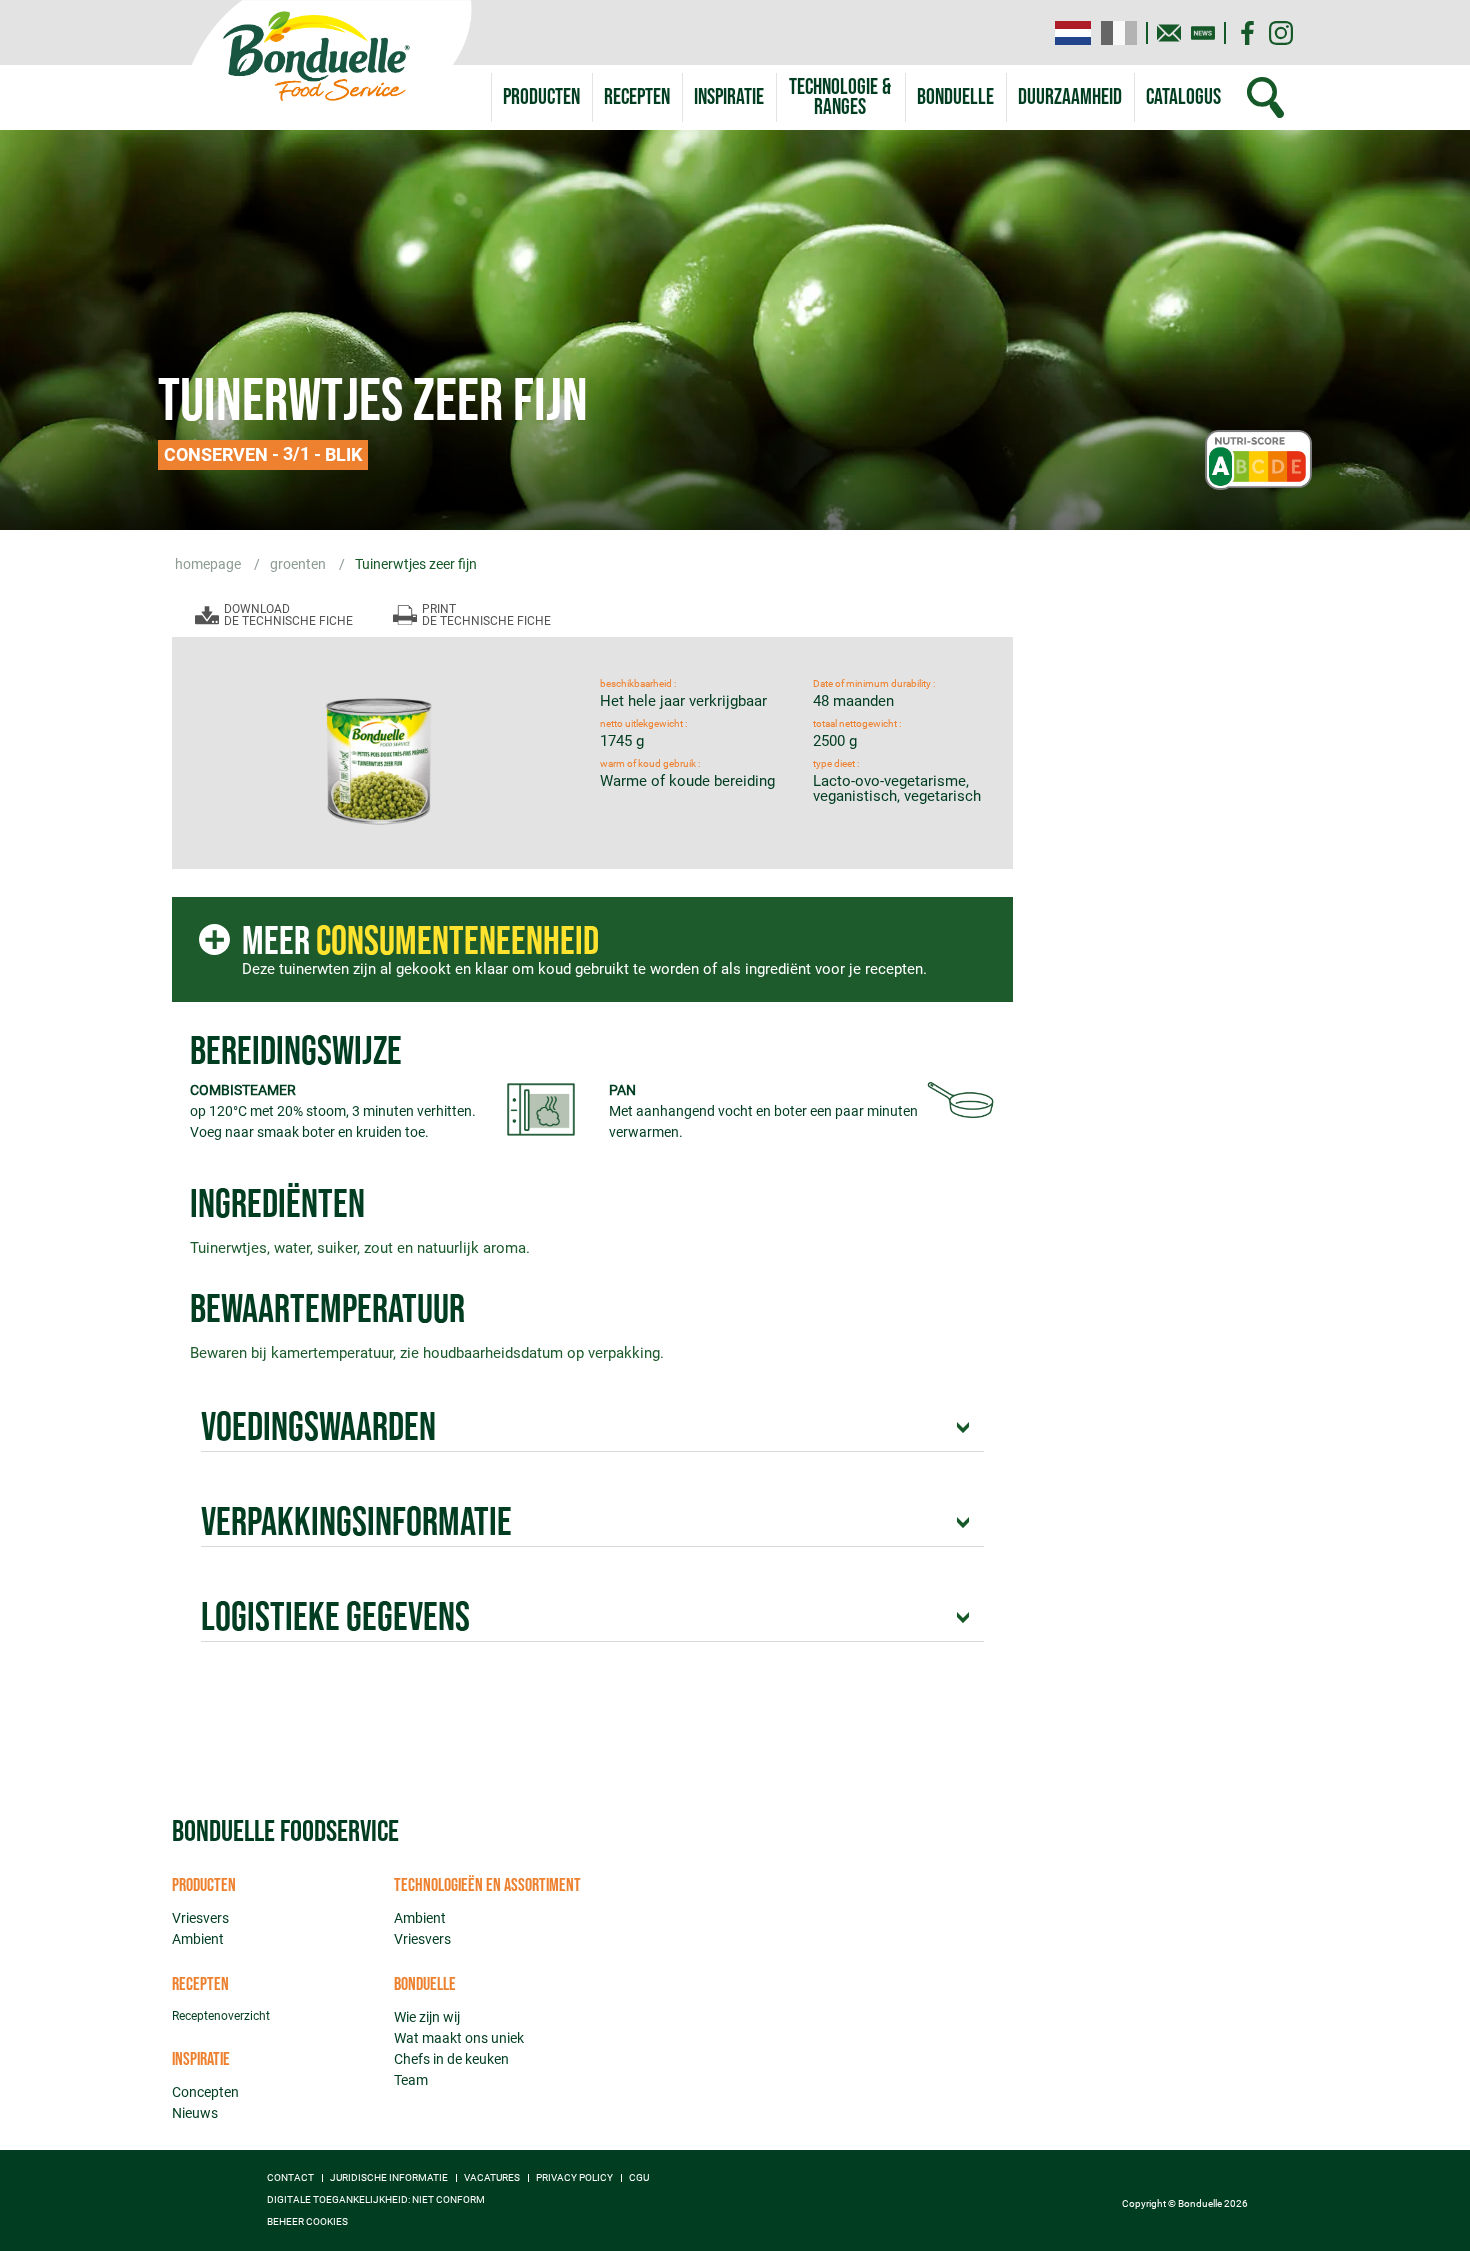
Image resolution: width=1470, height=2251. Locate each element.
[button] (840, 97)
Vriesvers (200, 1918)
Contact (290, 2178)
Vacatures (492, 2178)
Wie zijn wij (427, 2017)
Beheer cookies (307, 2222)
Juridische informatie (389, 2178)
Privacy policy (574, 2178)
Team (411, 2080)
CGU (639, 2178)
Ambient (198, 1939)
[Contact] (1169, 33)
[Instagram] (1281, 33)
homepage (209, 564)
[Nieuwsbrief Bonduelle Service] (1203, 33)
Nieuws (195, 2113)
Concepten (205, 2092)
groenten (299, 564)
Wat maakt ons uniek (459, 2038)
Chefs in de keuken (451, 2059)
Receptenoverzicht (221, 2016)
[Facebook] (1247, 33)
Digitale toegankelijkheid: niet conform (376, 2200)
